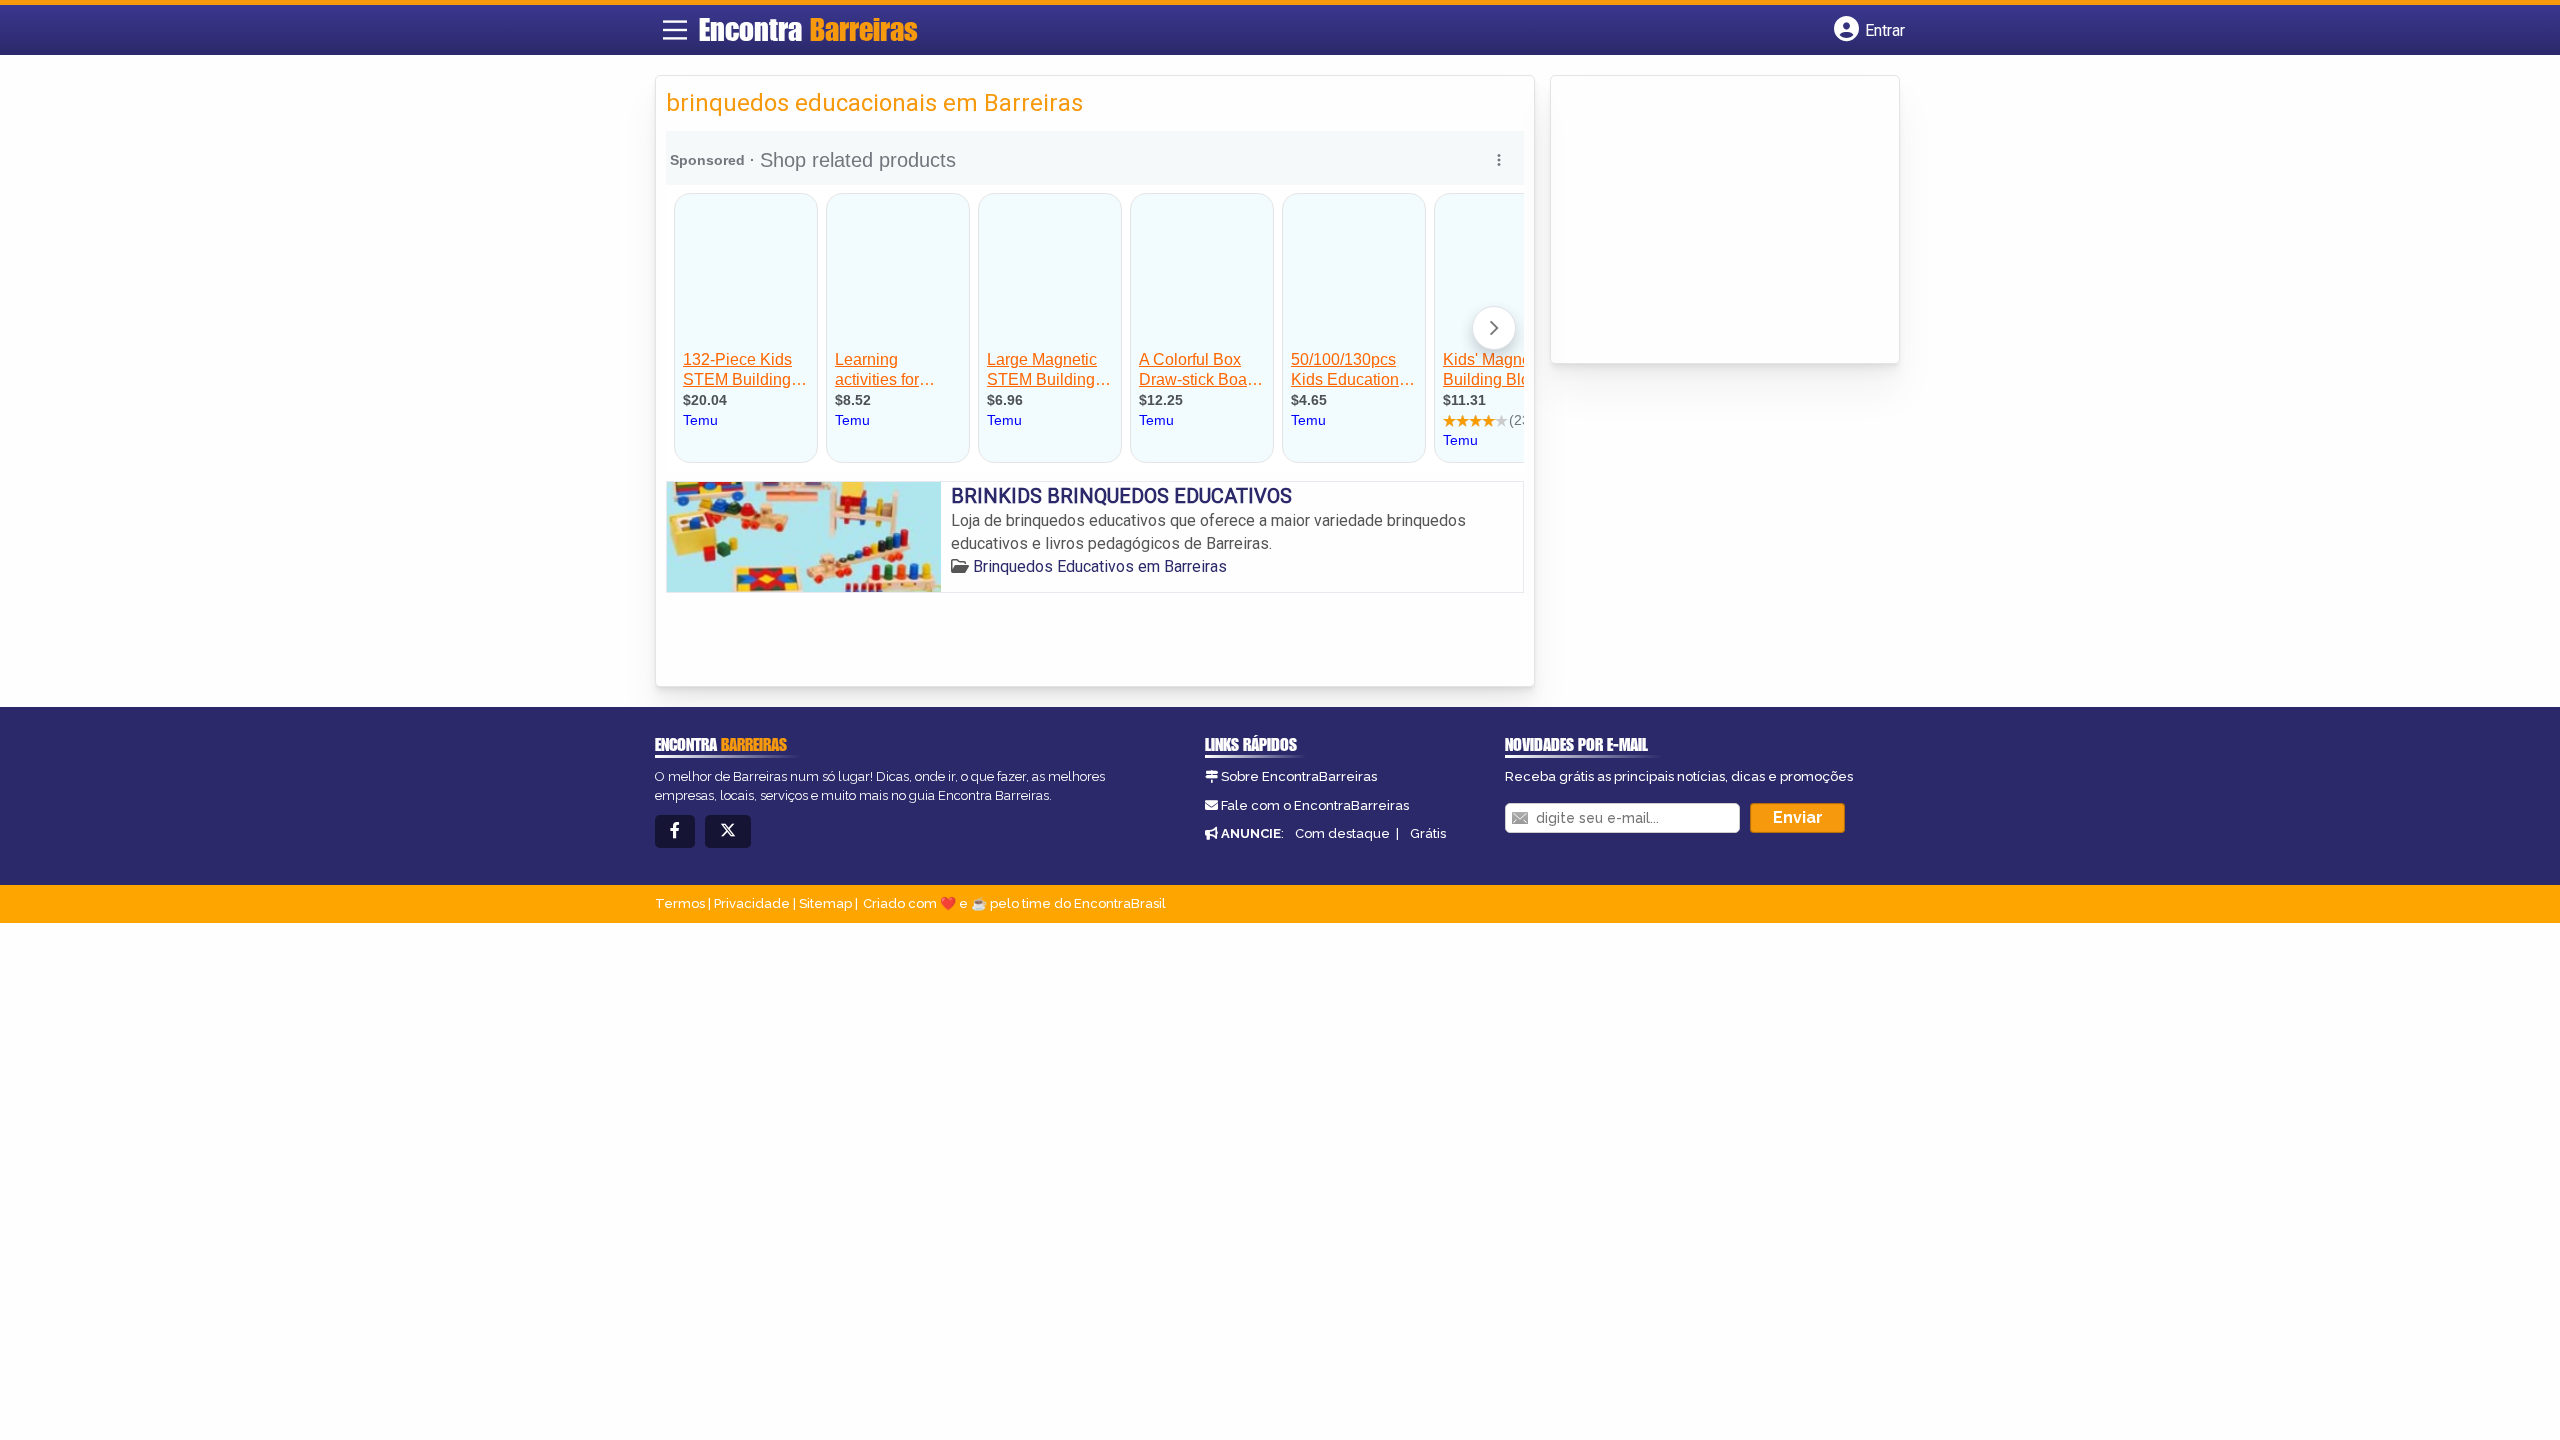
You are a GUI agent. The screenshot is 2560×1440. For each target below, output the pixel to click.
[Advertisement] (1711, 221)
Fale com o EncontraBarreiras (1315, 805)
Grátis (1428, 833)
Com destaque (1342, 833)
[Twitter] (728, 831)
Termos (680, 903)
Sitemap (825, 903)
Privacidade (752, 903)
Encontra (808, 29)
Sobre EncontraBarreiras (1299, 776)
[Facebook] (675, 831)
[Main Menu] (675, 30)
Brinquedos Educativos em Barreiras (1100, 566)
